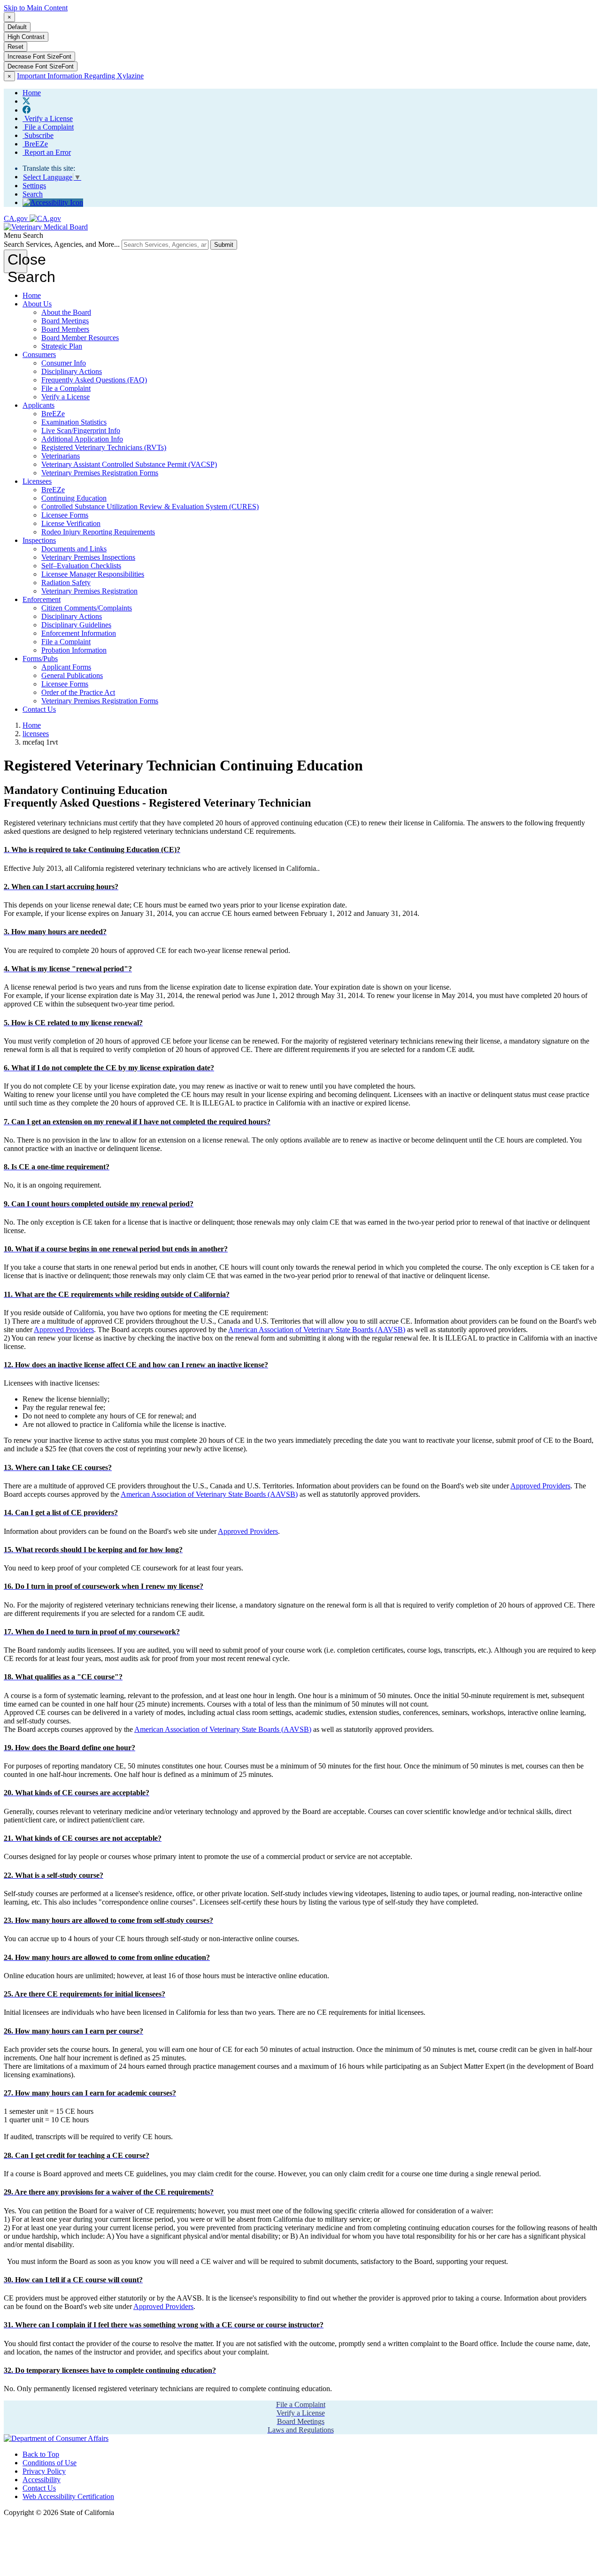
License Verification (71, 523)
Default (17, 27)
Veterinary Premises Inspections (88, 557)
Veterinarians (61, 456)
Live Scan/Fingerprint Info (81, 431)
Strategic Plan (62, 346)
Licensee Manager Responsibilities (93, 574)
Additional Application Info (82, 439)
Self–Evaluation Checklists (81, 566)
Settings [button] (34, 186)
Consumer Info (64, 363)
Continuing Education (74, 498)
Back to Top (41, 2454)
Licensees (37, 481)
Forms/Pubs (40, 659)
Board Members (65, 329)
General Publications (72, 675)
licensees (36, 734)
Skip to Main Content (36, 8)
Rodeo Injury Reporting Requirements (98, 532)
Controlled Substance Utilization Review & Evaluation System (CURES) (150, 507)
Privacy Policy (44, 2471)
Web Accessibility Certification (68, 2496)
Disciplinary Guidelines (76, 625)
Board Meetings (65, 321)
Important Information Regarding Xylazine (80, 76)
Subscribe (38, 135)
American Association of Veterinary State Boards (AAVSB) (317, 1330)
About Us (37, 304)
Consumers (39, 354)
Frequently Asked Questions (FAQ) (94, 380)
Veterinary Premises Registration (89, 591)
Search (33, 194)
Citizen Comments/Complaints (87, 608)
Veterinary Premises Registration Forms (100, 473)
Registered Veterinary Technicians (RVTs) (104, 447)
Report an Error (47, 152)
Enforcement (42, 599)
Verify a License (48, 118)
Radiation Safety (66, 583)
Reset (15, 47)
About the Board (66, 312)
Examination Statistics (74, 422)
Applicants (39, 405)
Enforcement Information (79, 633)
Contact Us (39, 709)
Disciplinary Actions (72, 371)
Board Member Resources (80, 338)
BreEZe (35, 144)
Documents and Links (74, 549)
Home (32, 295)
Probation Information (74, 650)
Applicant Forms (66, 667)
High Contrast (26, 37)
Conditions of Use (50, 2463)
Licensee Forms (65, 515)
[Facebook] (27, 110)
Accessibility (42, 2480)
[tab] (300, 850)
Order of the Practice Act (78, 692)
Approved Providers (64, 1330)
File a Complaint (48, 127)
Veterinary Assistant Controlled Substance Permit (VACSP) (129, 464)
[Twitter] (26, 101)
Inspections (39, 540)
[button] (92, 850)
